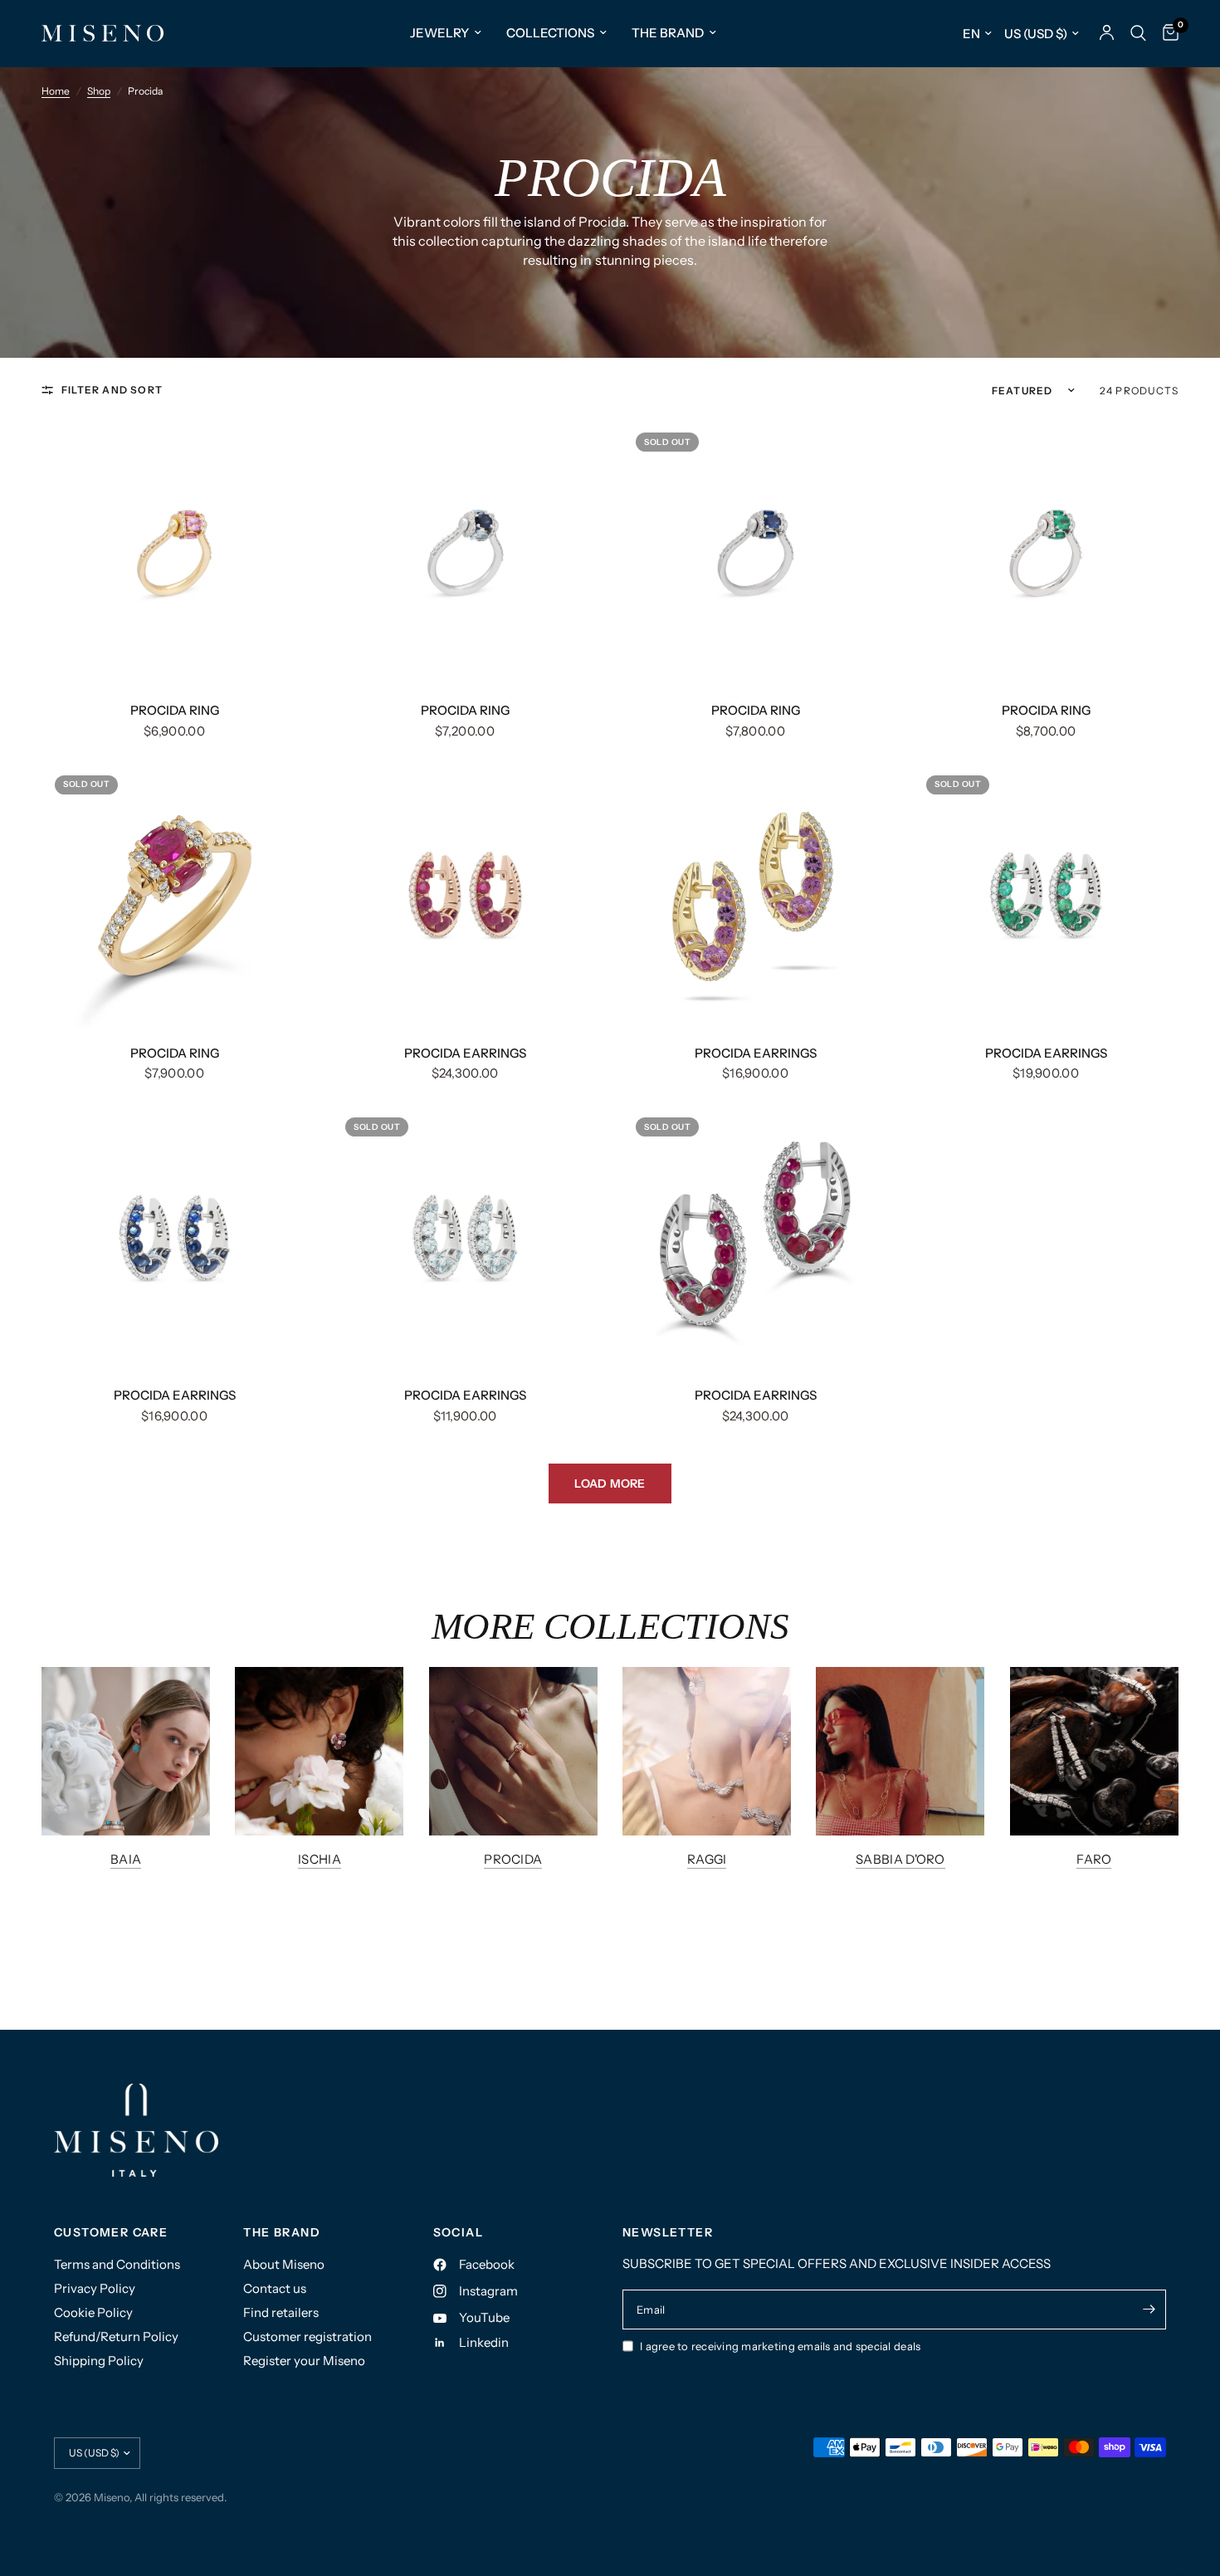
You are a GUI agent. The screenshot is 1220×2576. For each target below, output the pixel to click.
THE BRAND (282, 2232)
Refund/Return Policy (116, 2336)
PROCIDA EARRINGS (465, 1053)
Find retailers (281, 2312)
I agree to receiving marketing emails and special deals (780, 2346)
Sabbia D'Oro (900, 1859)
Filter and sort (112, 390)
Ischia (320, 1859)
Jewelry (439, 33)
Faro (1094, 1859)
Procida (513, 1859)
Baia (126, 1859)
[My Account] (1107, 33)
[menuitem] (446, 33)
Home (56, 91)
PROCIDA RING (175, 710)
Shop (99, 91)
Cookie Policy (93, 2312)
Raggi (707, 1859)
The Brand (668, 33)
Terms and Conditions (117, 2264)
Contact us (275, 2288)
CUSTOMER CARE (111, 2232)
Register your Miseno (304, 2361)
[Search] (1138, 33)
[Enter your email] (1149, 2310)
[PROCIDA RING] (174, 552)
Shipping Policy (99, 2361)
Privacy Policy (95, 2288)
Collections (550, 33)
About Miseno (284, 2264)
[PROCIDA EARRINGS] (465, 895)
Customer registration (307, 2336)
